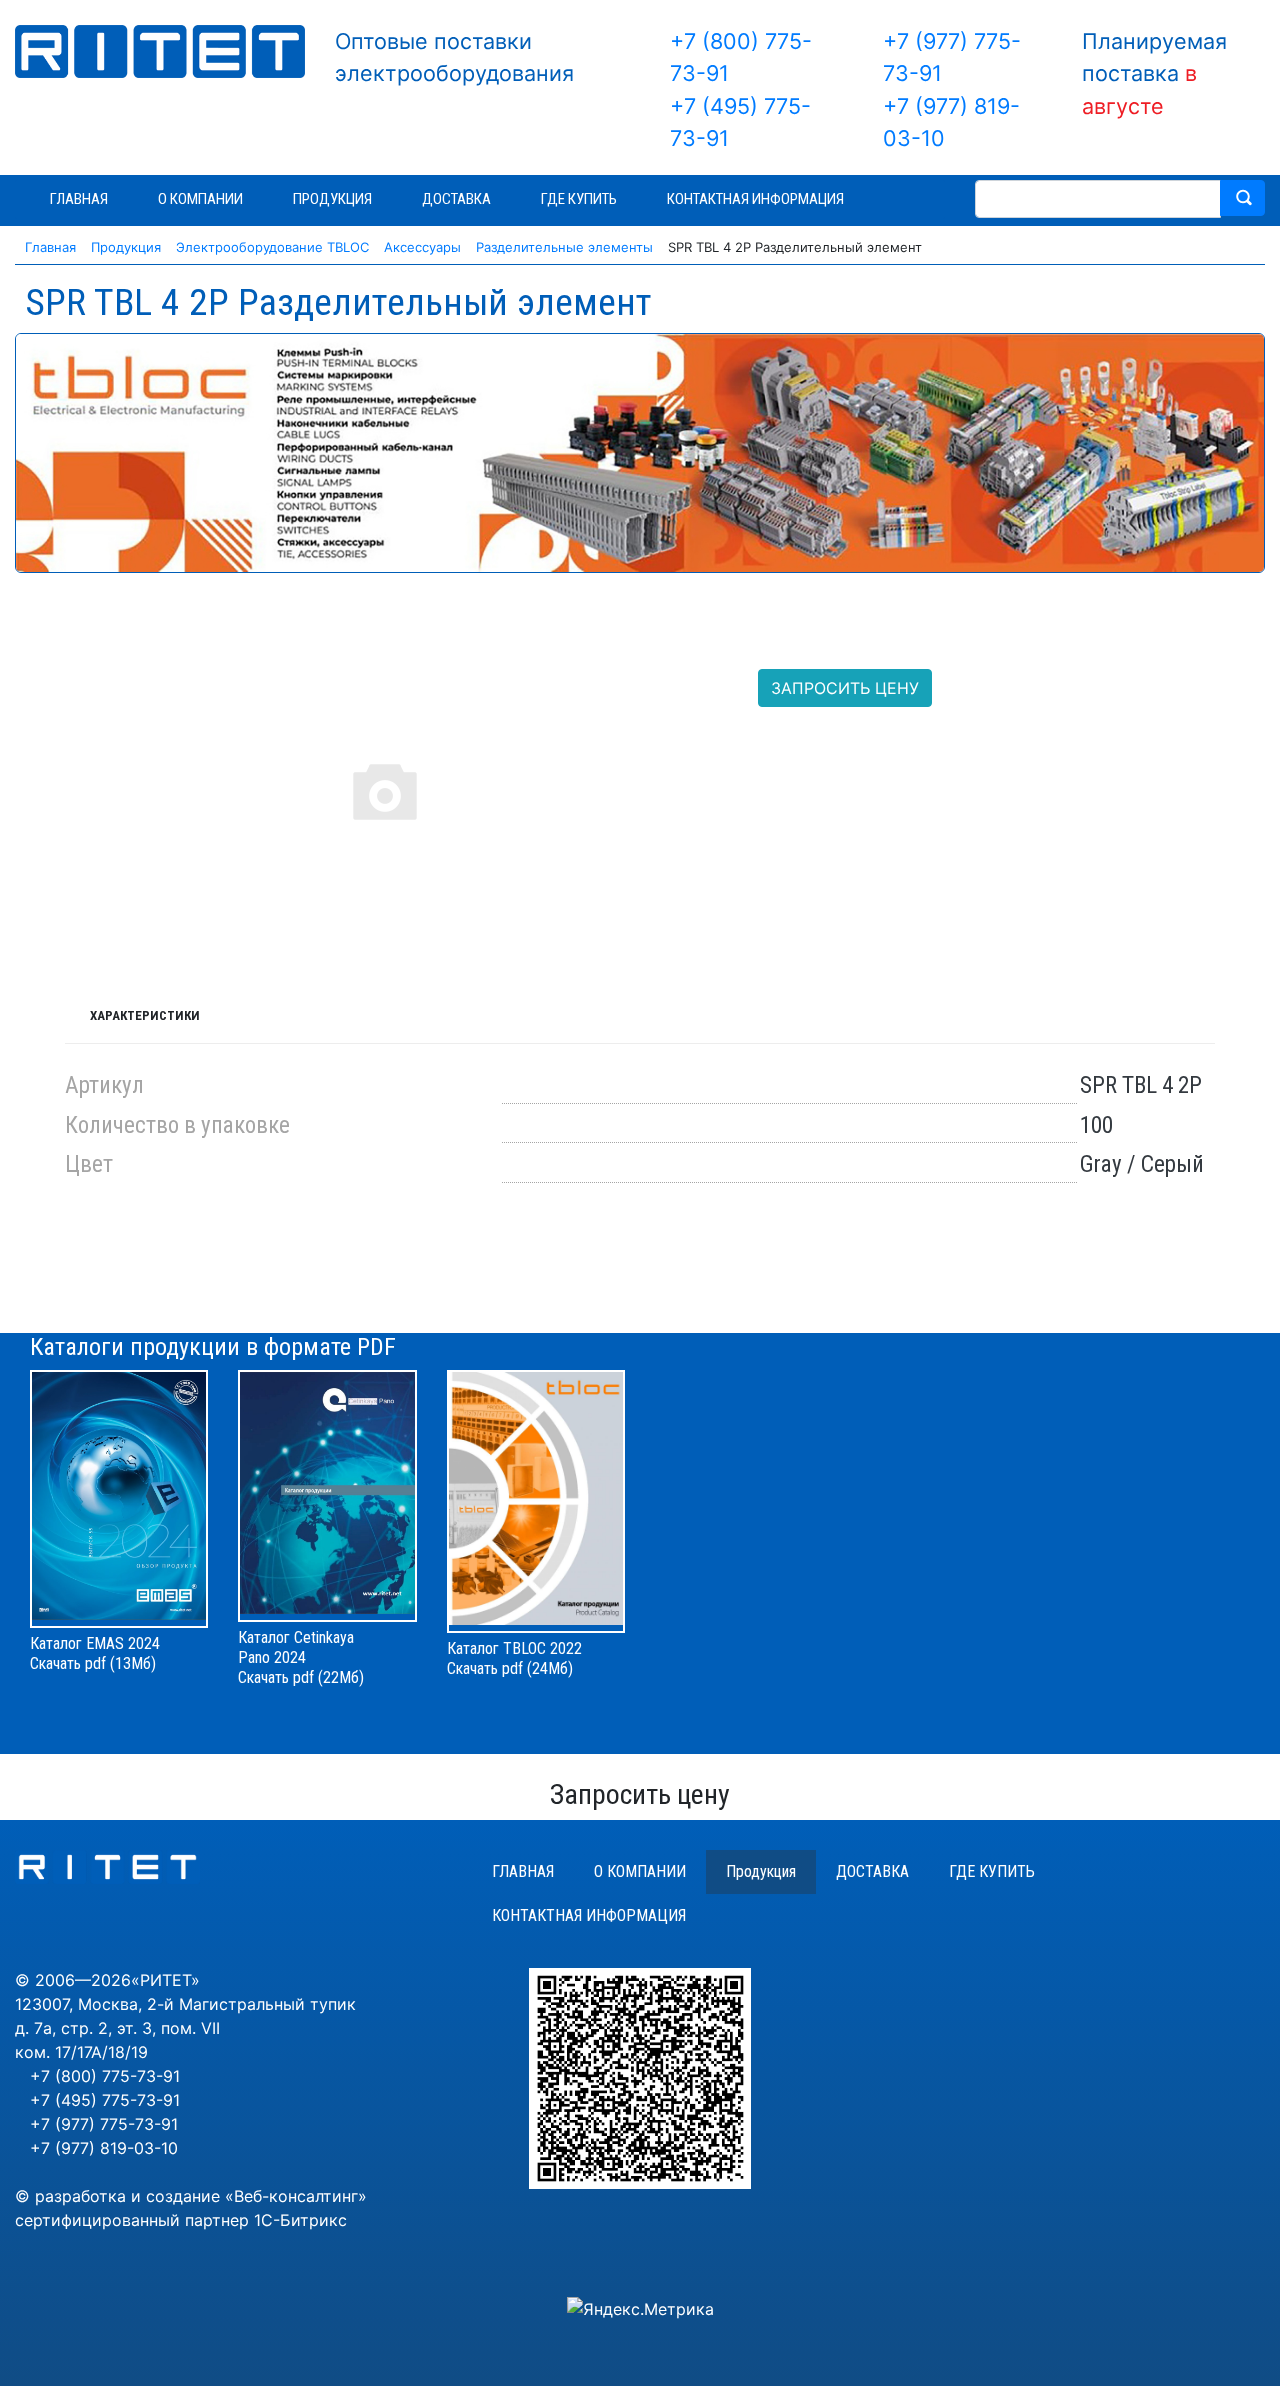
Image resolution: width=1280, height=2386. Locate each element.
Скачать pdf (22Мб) (301, 1677)
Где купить (992, 1871)
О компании (640, 1871)
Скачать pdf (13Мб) (93, 1663)
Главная (523, 1871)
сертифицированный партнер (132, 2220)
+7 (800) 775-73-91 (105, 2076)
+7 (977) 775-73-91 (104, 2124)
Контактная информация (589, 1915)
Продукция (761, 1871)
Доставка (872, 1871)
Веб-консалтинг (296, 2196)
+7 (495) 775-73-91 (105, 2100)
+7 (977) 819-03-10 (104, 2148)
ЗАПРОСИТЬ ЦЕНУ (845, 688)
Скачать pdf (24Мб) (510, 1668)
